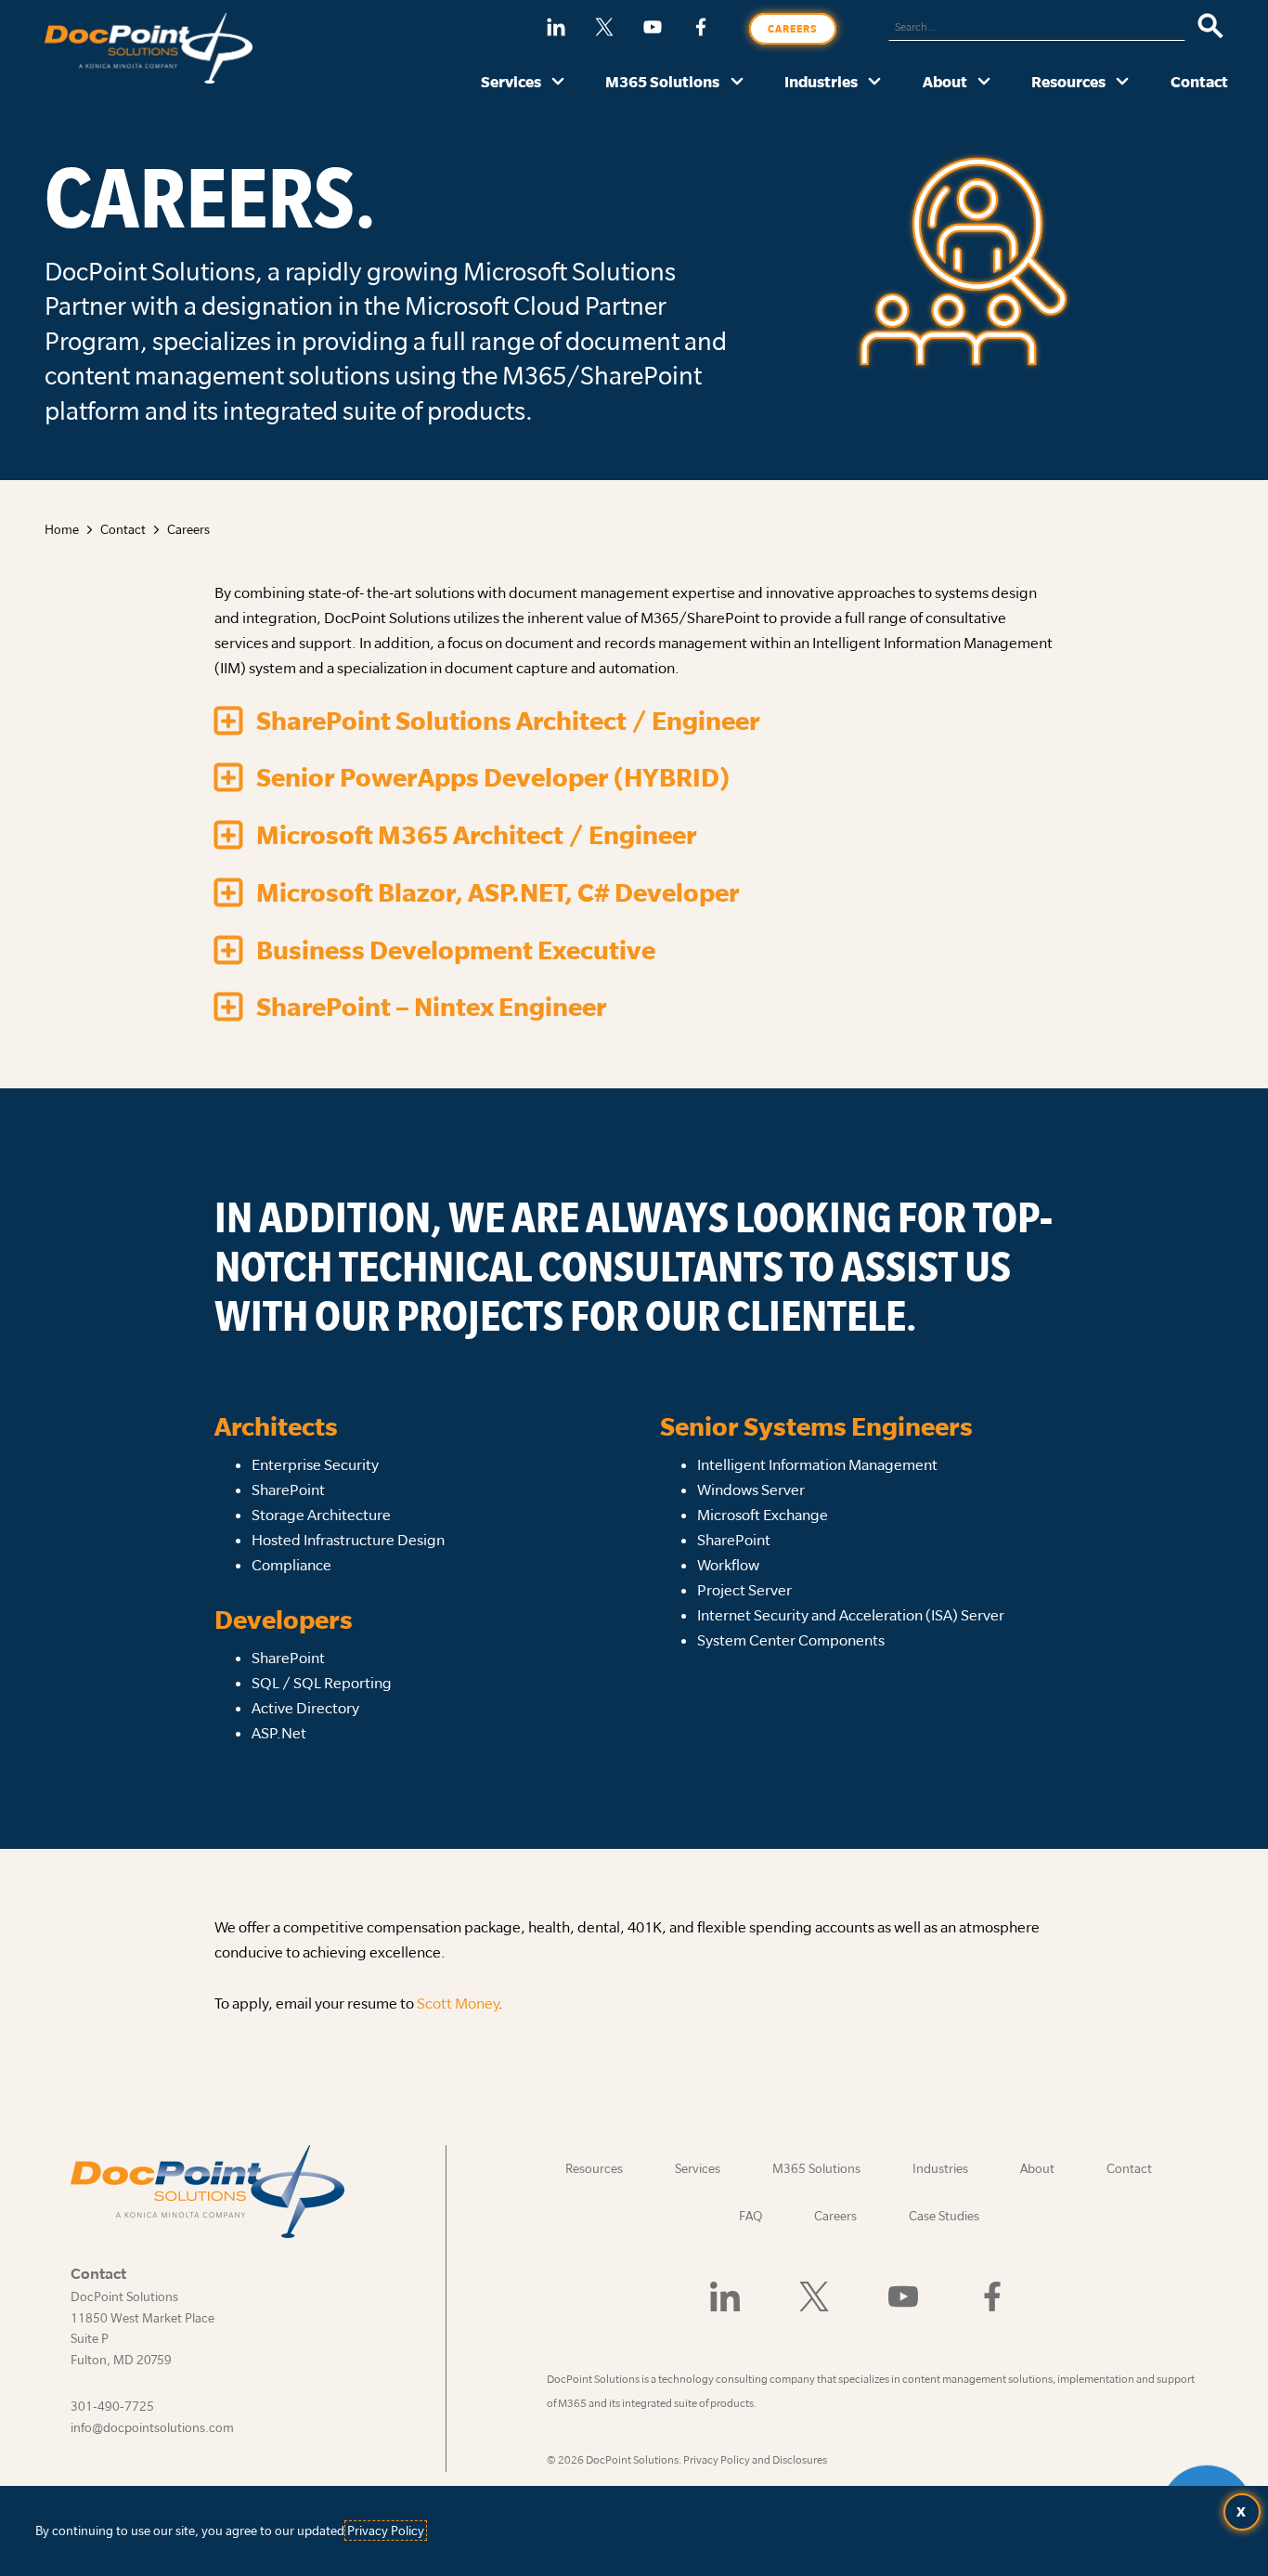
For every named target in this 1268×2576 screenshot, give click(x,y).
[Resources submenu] (1123, 83)
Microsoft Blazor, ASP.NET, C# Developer (498, 892)
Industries (821, 81)
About (945, 81)
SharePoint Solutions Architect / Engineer (508, 721)
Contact (1199, 81)
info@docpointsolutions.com (152, 2427)
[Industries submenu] (875, 83)
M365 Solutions (662, 81)
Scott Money (458, 2003)
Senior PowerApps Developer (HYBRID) (493, 777)
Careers (793, 29)
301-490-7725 (112, 2406)
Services (511, 81)
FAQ (750, 2216)
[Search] (1211, 27)
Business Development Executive (456, 950)
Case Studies (944, 2216)
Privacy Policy (386, 2530)
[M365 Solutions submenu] (738, 83)
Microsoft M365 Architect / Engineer (477, 835)
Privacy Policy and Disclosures (755, 2459)
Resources (1068, 81)
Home (62, 529)
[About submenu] (984, 83)
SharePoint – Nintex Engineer (432, 1007)
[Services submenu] (558, 83)
